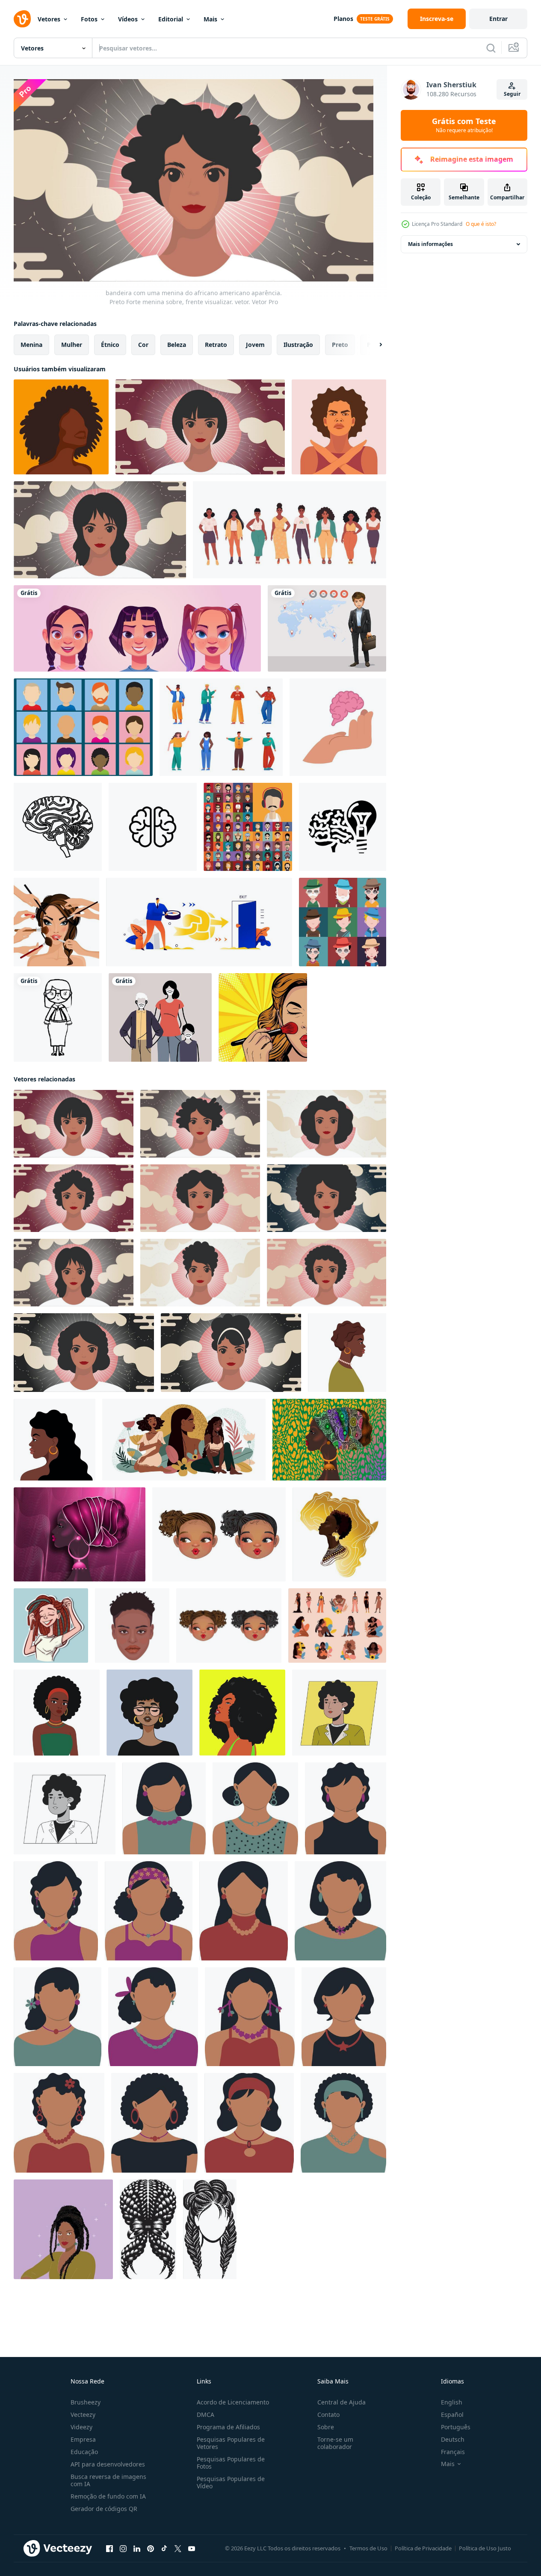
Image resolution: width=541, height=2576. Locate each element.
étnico (110, 345)
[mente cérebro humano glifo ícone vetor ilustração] (343, 827)
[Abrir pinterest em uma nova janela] (151, 2549)
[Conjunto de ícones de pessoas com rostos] (248, 827)
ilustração (298, 345)
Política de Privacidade (423, 2548)
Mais (210, 19)
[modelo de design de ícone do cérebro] (153, 827)
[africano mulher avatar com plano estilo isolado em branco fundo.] (164, 1808)
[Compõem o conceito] (56, 922)
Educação (84, 2452)
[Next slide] (373, 345)
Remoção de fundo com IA (108, 2496)
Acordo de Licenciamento (233, 2402)
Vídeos (128, 19)
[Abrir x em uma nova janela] (178, 2549)
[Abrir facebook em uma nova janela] (109, 2549)
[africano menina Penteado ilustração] (148, 2229)
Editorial (171, 19)
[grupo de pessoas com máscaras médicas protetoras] (160, 1017)
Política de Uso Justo (485, 2548)
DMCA (205, 2415)
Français (453, 2452)
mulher (72, 345)
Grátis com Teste (464, 125)
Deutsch (453, 2439)
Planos (343, 19)
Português (456, 2427)
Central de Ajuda (341, 2402)
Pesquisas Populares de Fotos (231, 2463)
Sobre (326, 2427)
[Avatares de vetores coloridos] (83, 727)
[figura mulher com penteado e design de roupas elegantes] (58, 1017)
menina (31, 345)
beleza (177, 345)
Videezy (81, 2427)
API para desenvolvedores (108, 2464)
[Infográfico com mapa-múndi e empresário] (327, 628)
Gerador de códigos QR (104, 2509)
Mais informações (430, 244)
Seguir (512, 94)
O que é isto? (481, 224)
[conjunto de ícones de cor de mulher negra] (337, 1626)
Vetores (49, 19)
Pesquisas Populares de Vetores (231, 2443)
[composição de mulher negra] (184, 1440)
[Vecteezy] (22, 19)
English (452, 2402)
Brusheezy (86, 2402)
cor (143, 345)
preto (340, 345)
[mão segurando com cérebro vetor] (338, 727)
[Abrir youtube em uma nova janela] (192, 2549)
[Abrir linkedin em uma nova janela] (137, 2549)
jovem (255, 345)
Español (452, 2415)
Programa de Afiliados (228, 2427)
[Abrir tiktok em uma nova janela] (164, 2549)
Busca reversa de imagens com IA (108, 2480)
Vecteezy (83, 2415)
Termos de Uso (368, 2548)
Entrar (498, 19)
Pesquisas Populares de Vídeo (231, 2482)
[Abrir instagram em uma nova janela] (123, 2549)
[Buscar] (491, 48)
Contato (328, 2415)
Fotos (89, 19)
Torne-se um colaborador (335, 2443)
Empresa (83, 2439)
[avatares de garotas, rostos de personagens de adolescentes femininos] (137, 628)
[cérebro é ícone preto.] (58, 827)
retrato (216, 345)
